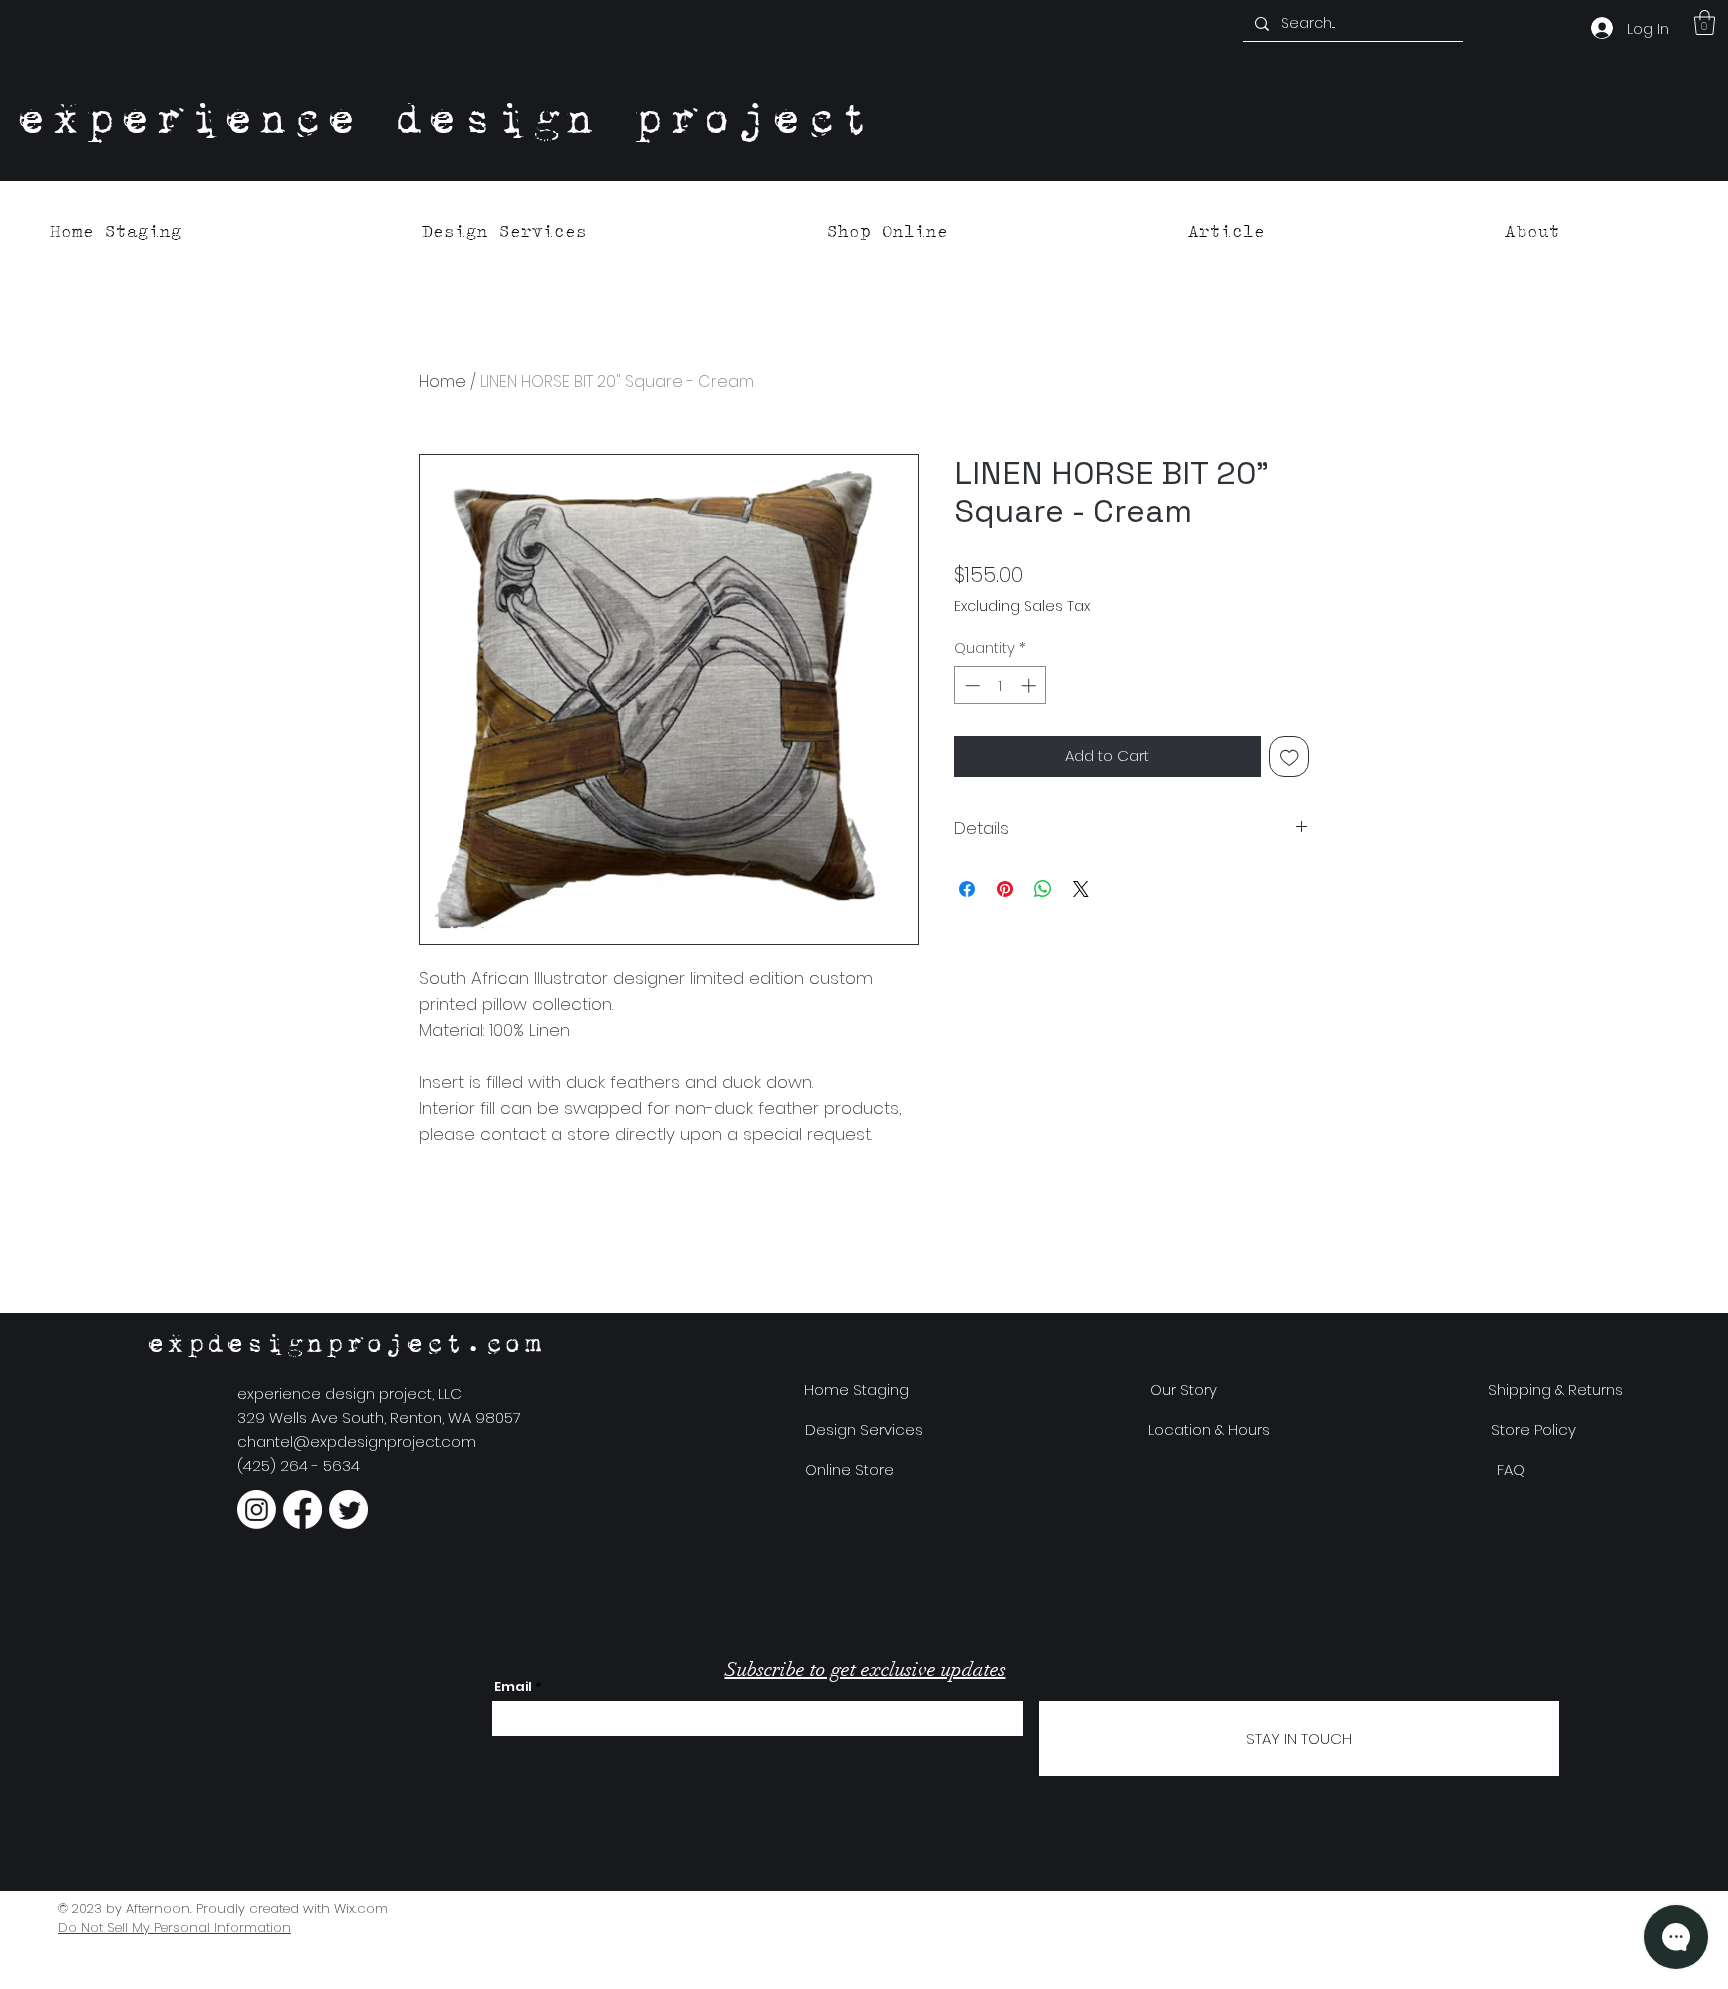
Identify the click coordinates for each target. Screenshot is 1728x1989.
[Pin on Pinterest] (1005, 889)
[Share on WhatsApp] (1043, 889)
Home (442, 381)
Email (513, 1686)
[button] (1704, 22)
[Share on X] (1081, 889)
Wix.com (361, 1908)
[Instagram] (256, 1509)
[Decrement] (970, 685)
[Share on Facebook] (967, 889)
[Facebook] (302, 1509)
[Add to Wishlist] (1289, 756)
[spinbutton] (1000, 685)
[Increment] (1030, 685)
